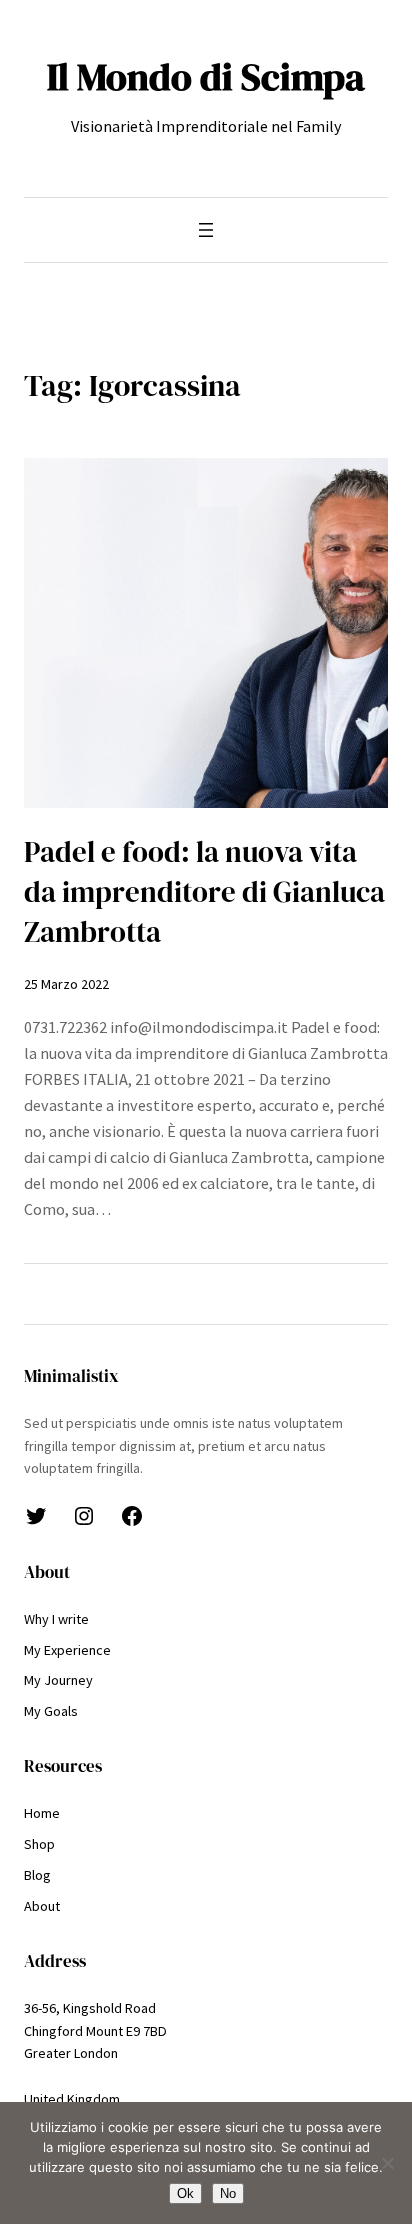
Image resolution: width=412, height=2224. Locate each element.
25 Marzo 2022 (66, 984)
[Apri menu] (206, 230)
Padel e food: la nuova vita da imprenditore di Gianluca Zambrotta (204, 892)
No (228, 2193)
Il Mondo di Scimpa (206, 76)
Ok (185, 2193)
